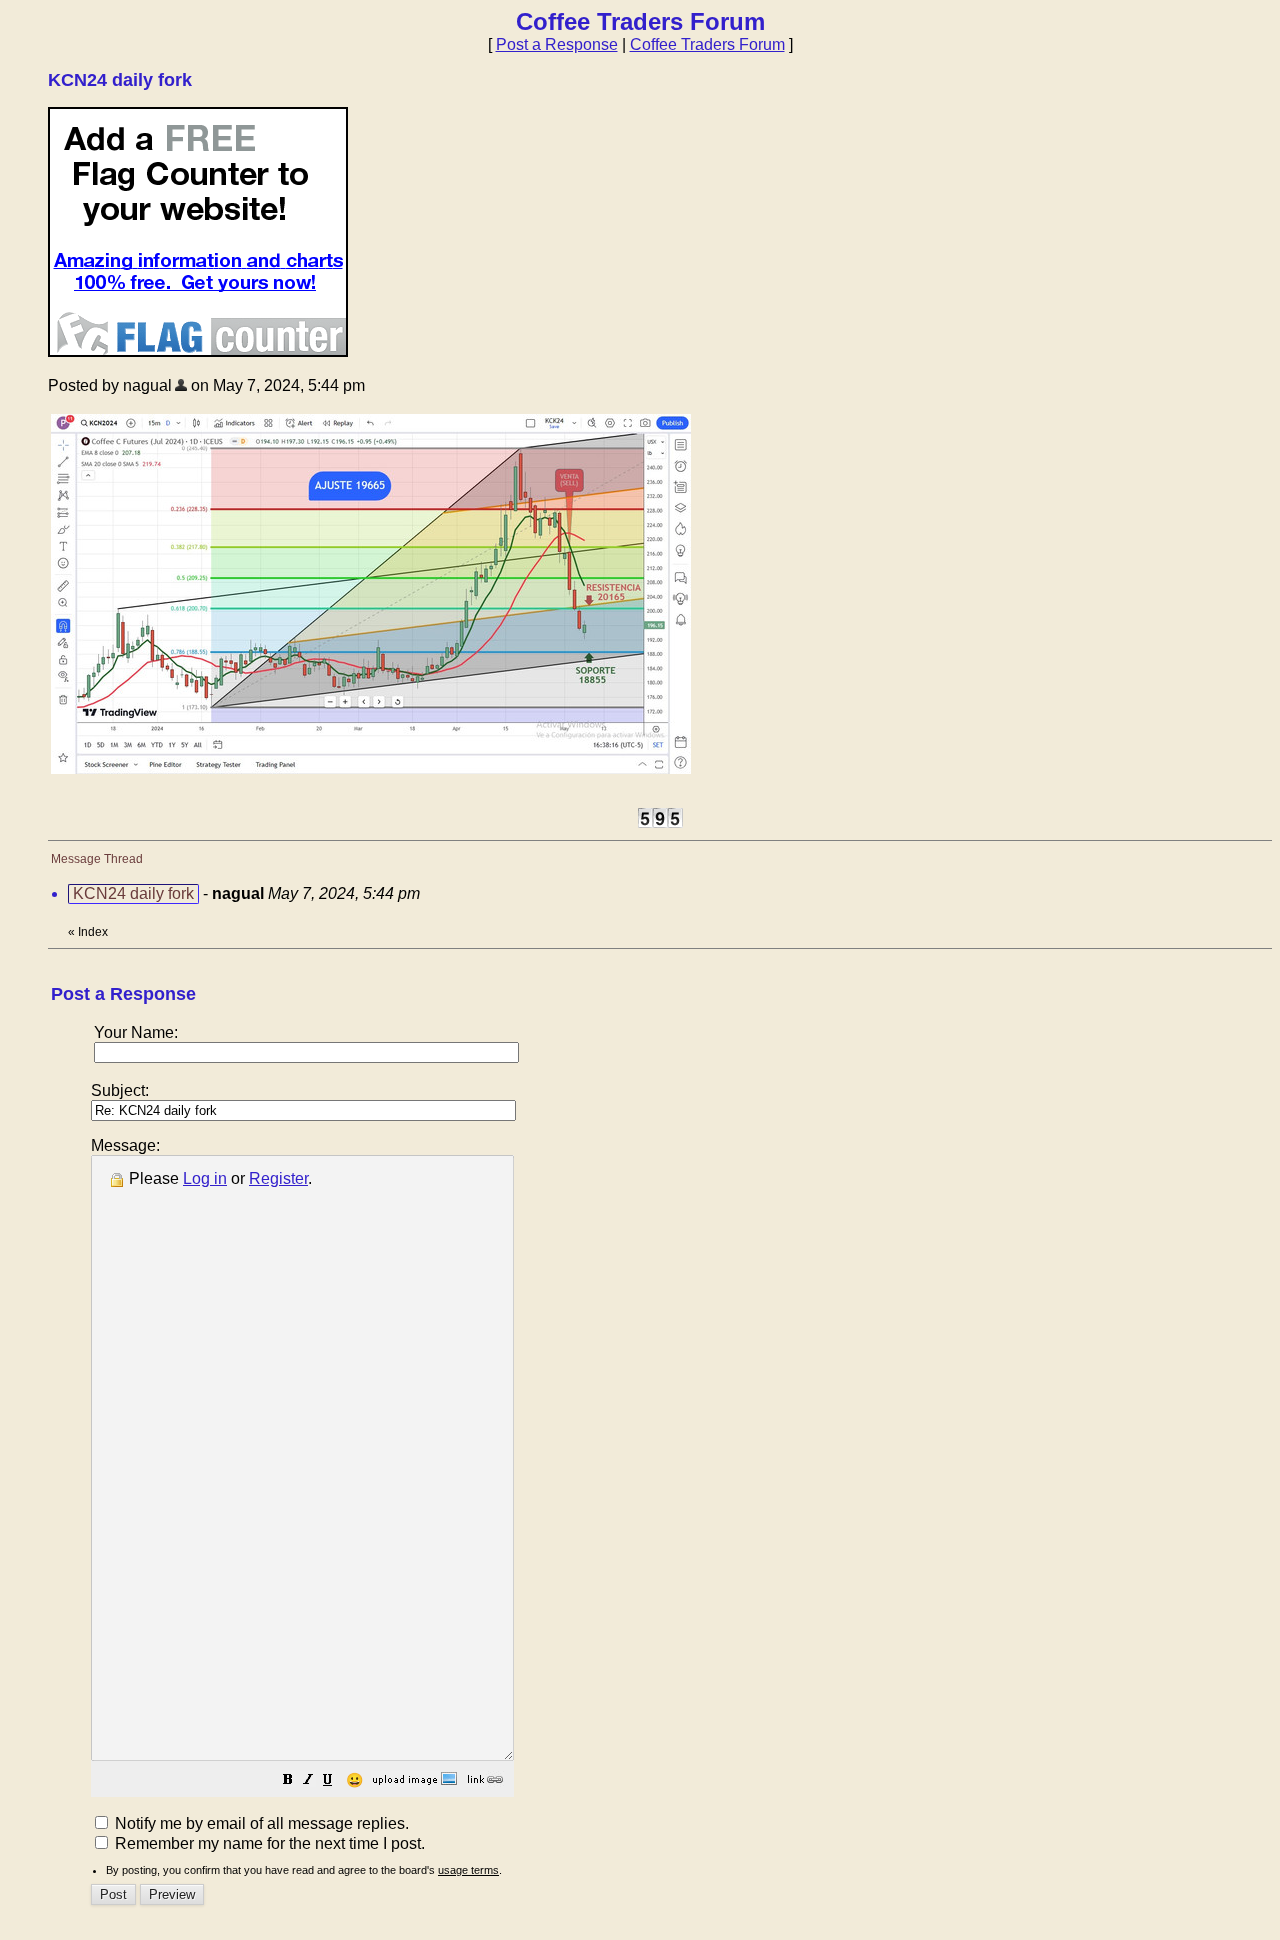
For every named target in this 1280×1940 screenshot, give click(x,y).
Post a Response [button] (557, 44)
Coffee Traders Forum (707, 44)
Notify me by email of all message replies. (260, 1823)
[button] (288, 1781)
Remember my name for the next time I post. (268, 1843)
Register (278, 1178)
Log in (205, 1178)
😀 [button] (354, 1780)
